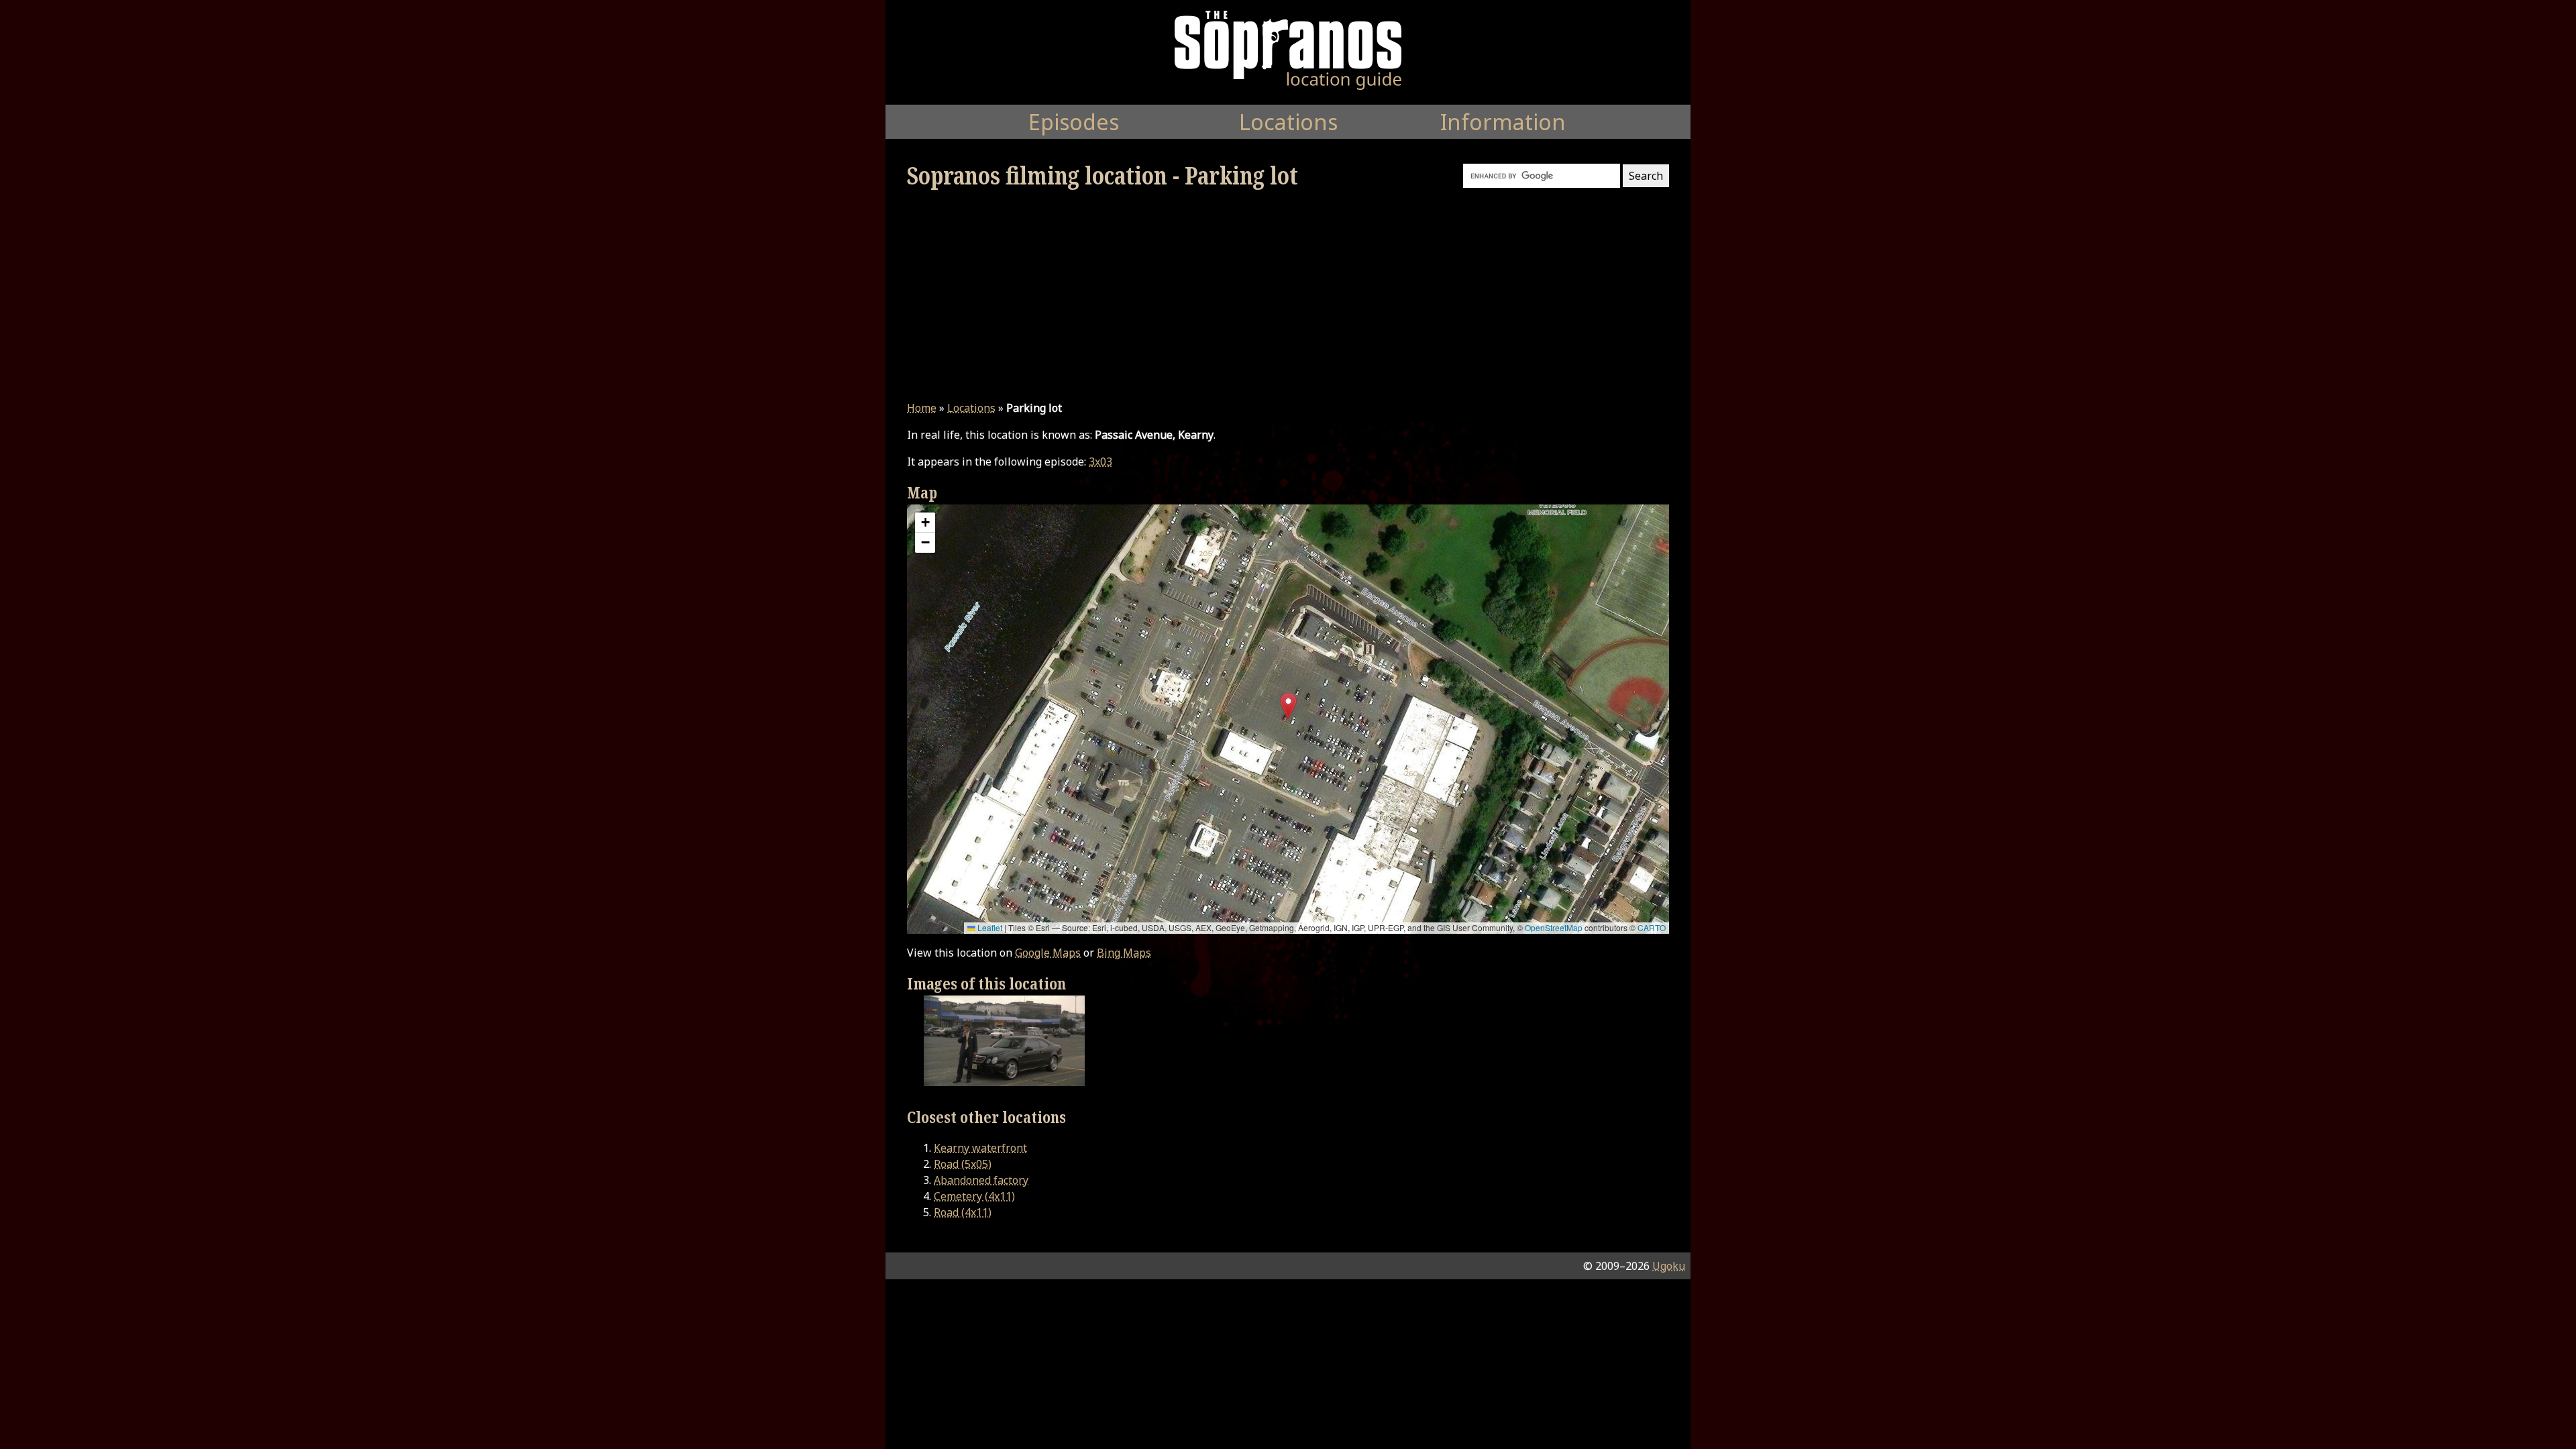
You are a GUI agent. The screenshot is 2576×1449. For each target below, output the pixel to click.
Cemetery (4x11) (974, 1196)
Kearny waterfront (980, 1148)
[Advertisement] (1288, 295)
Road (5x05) (963, 1164)
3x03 (1101, 462)
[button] (1288, 706)
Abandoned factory (981, 1180)
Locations (971, 408)
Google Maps (1048, 953)
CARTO (1652, 927)
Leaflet (989, 927)
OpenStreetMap (1554, 927)
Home (922, 408)
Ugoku (1669, 1266)
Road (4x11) (963, 1212)
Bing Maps (1124, 953)
